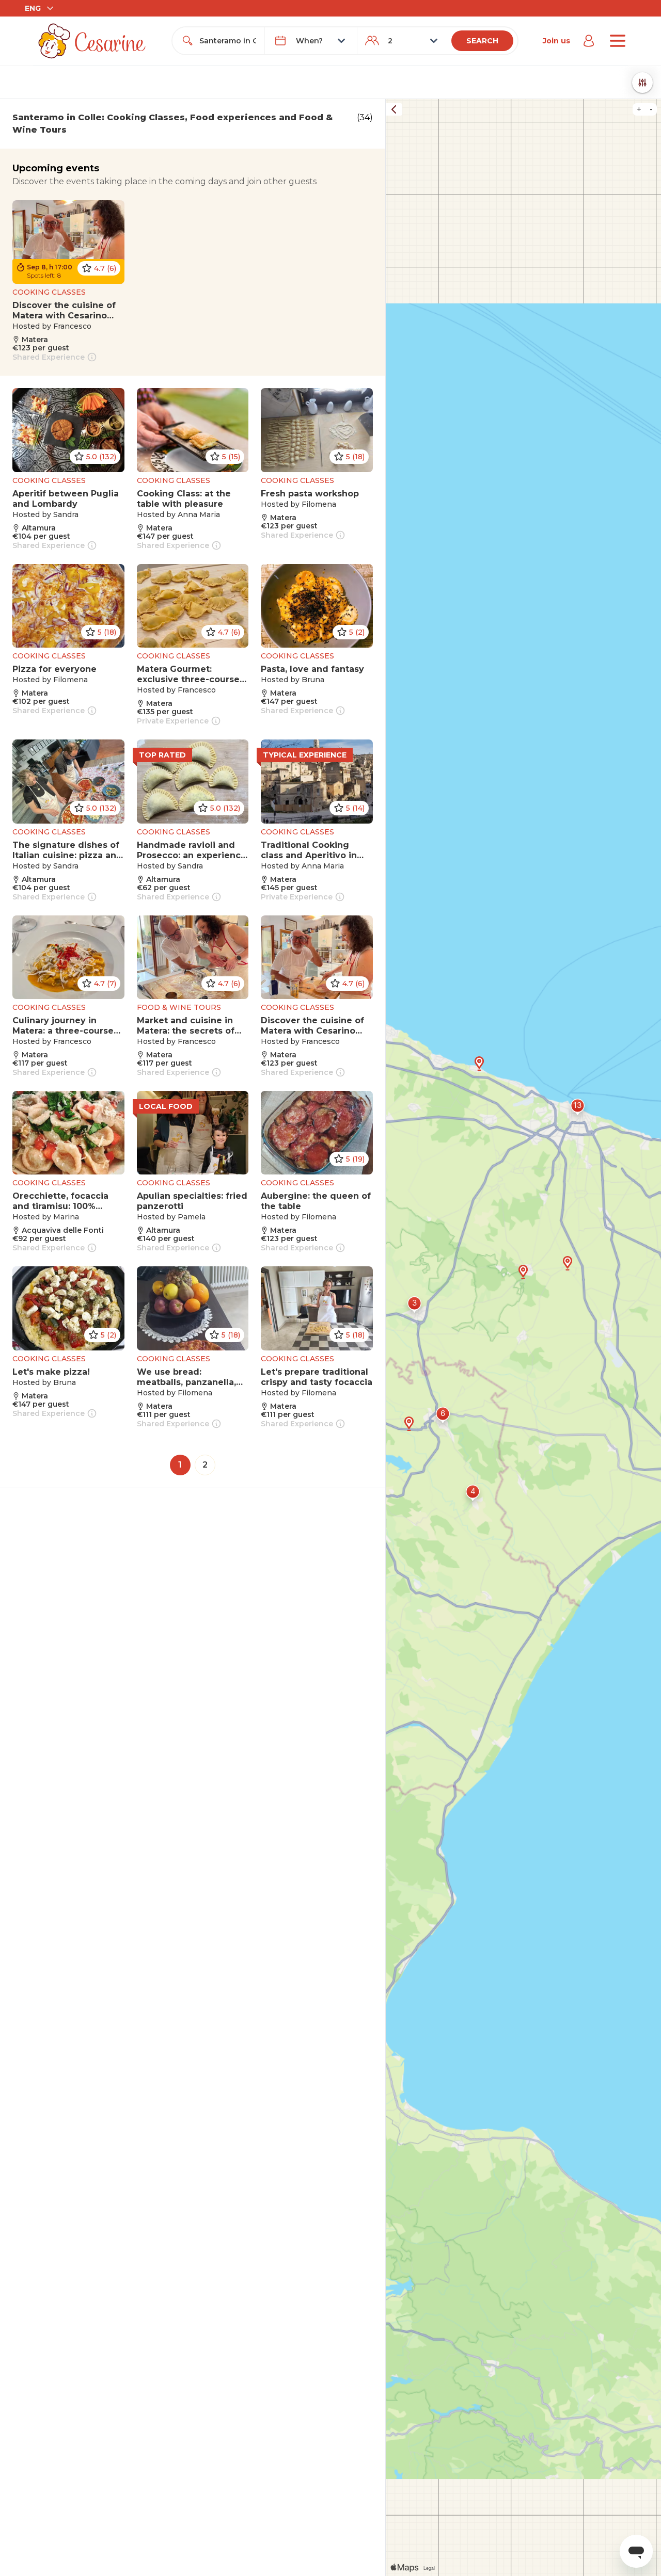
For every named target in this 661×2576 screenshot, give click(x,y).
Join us (556, 41)
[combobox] (228, 41)
